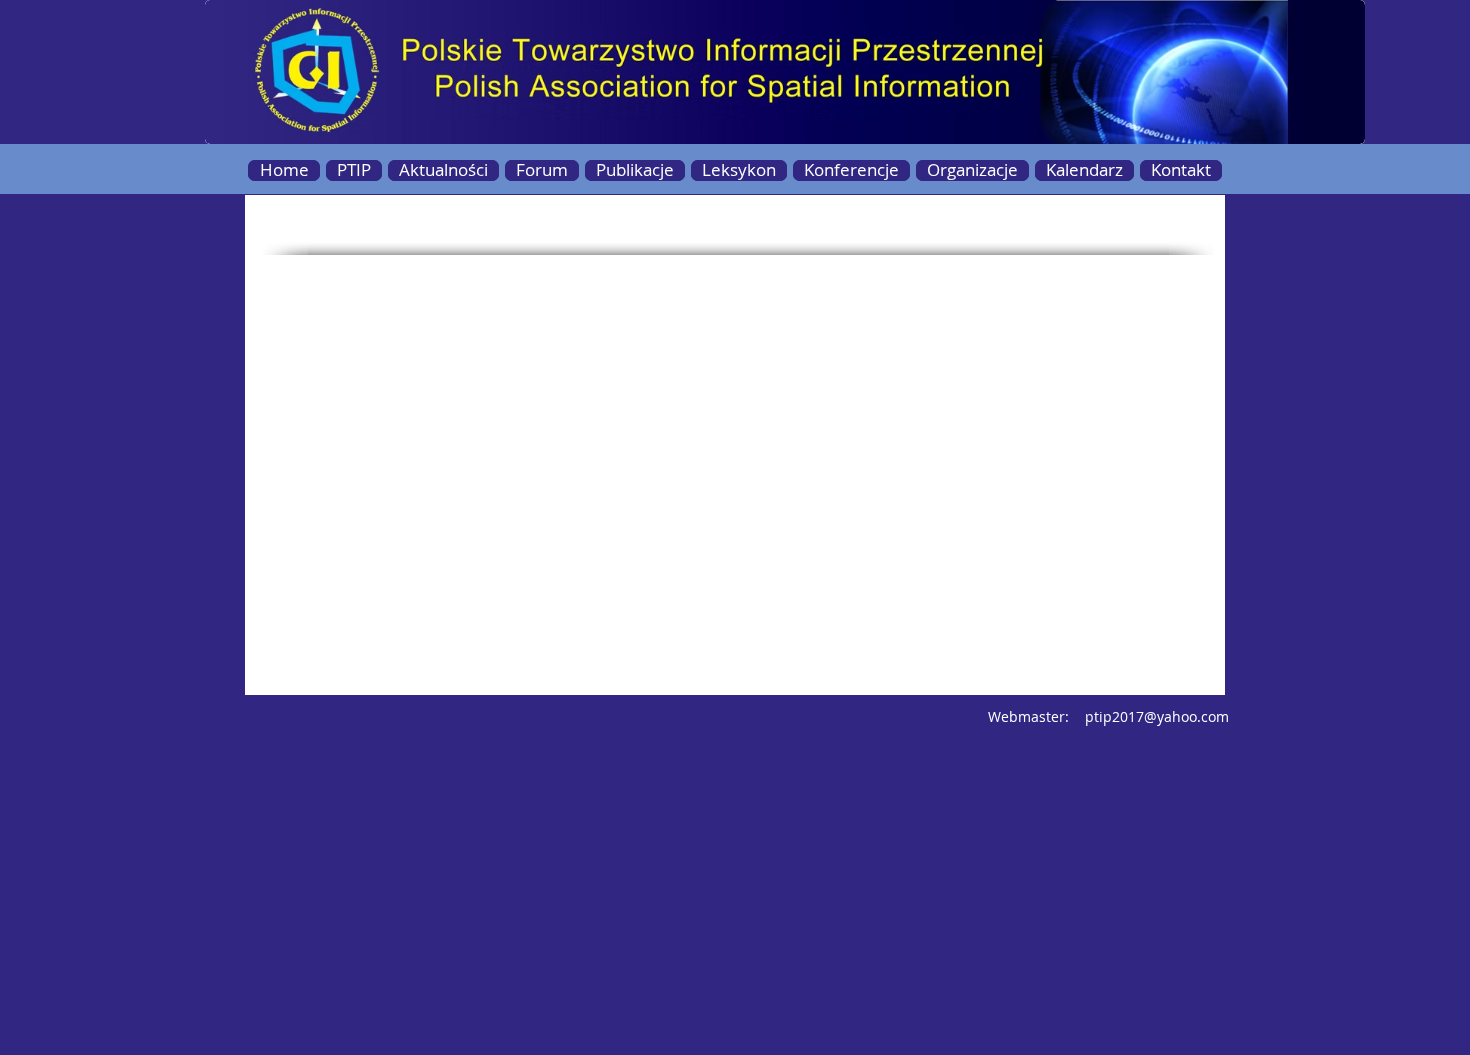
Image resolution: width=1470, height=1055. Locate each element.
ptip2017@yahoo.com (1157, 716)
